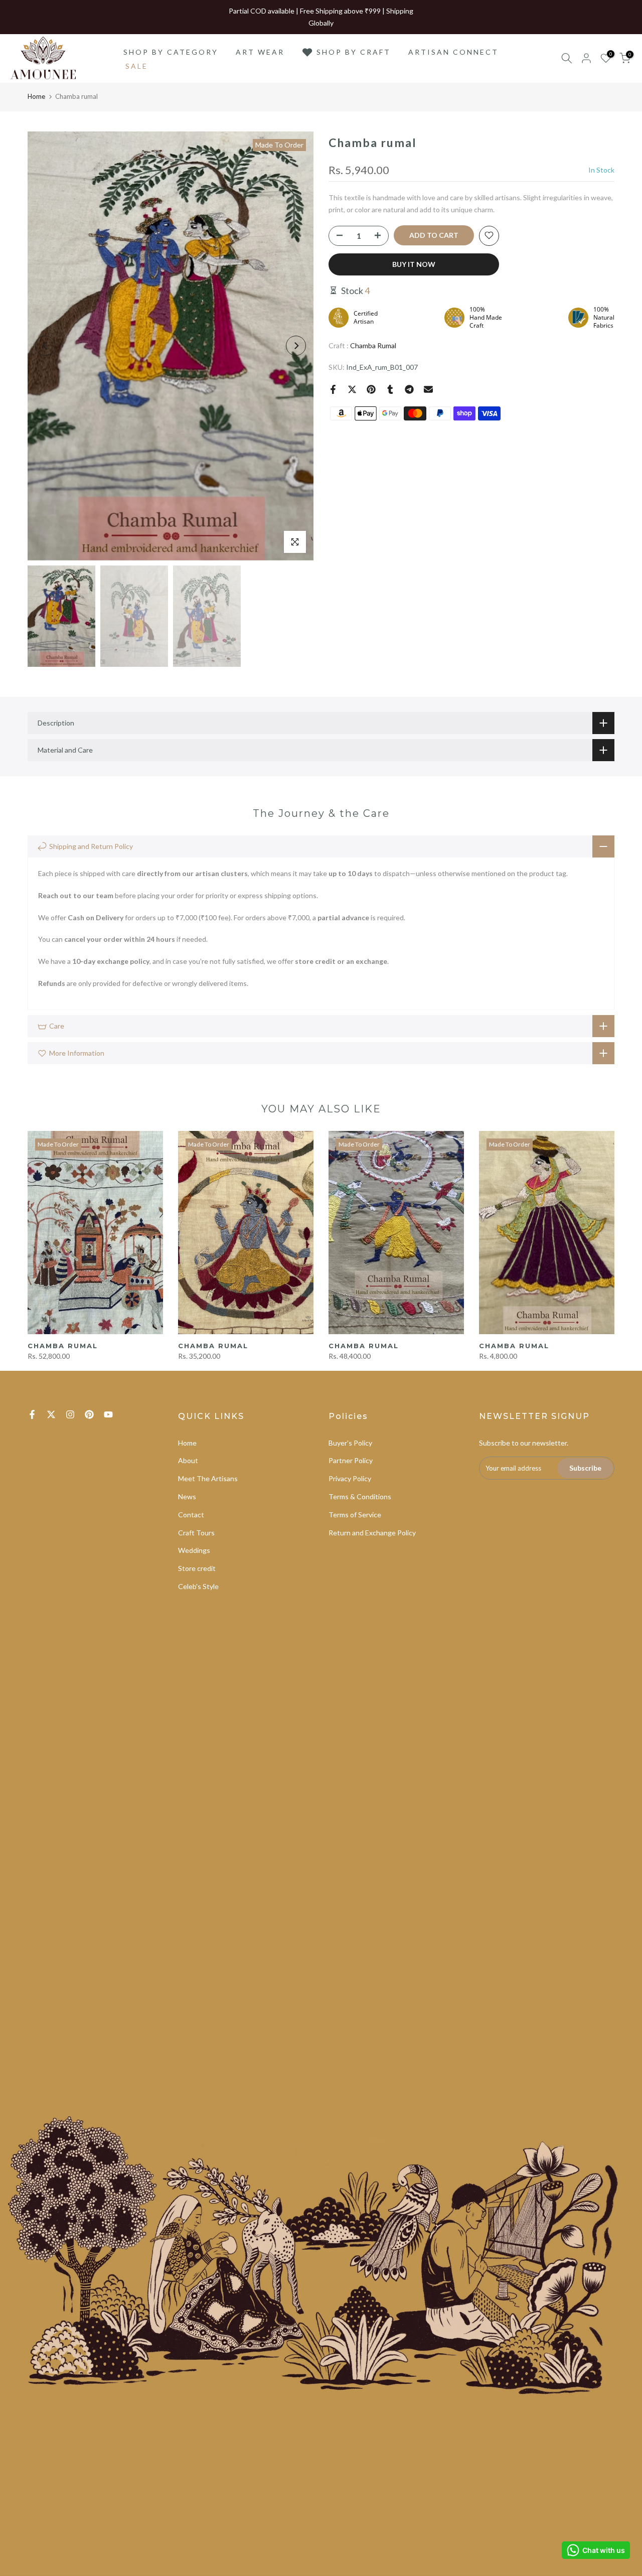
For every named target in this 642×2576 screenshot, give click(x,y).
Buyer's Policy (350, 1443)
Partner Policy (351, 1460)
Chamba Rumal (373, 345)
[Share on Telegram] (409, 389)
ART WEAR (260, 52)
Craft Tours (196, 1533)
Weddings (194, 1550)
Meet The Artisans (208, 1478)
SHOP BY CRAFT (354, 52)
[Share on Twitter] (352, 389)
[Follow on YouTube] (108, 1414)
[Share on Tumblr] (390, 389)
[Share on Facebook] (333, 389)
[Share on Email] (428, 389)
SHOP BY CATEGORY (171, 52)
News (187, 1496)
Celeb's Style (198, 1586)
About (188, 1460)
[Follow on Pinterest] (89, 1414)
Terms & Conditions (360, 1496)
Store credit (197, 1568)
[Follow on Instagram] (70, 1414)
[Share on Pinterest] (371, 389)
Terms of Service (355, 1515)
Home (36, 96)
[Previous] (45, 346)
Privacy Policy (350, 1478)
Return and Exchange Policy (372, 1533)
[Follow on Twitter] (51, 1414)
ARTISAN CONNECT (453, 52)
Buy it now (414, 264)
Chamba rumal (63, 1346)
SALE (137, 66)
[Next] (296, 346)
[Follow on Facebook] (32, 1414)
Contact (191, 1515)
